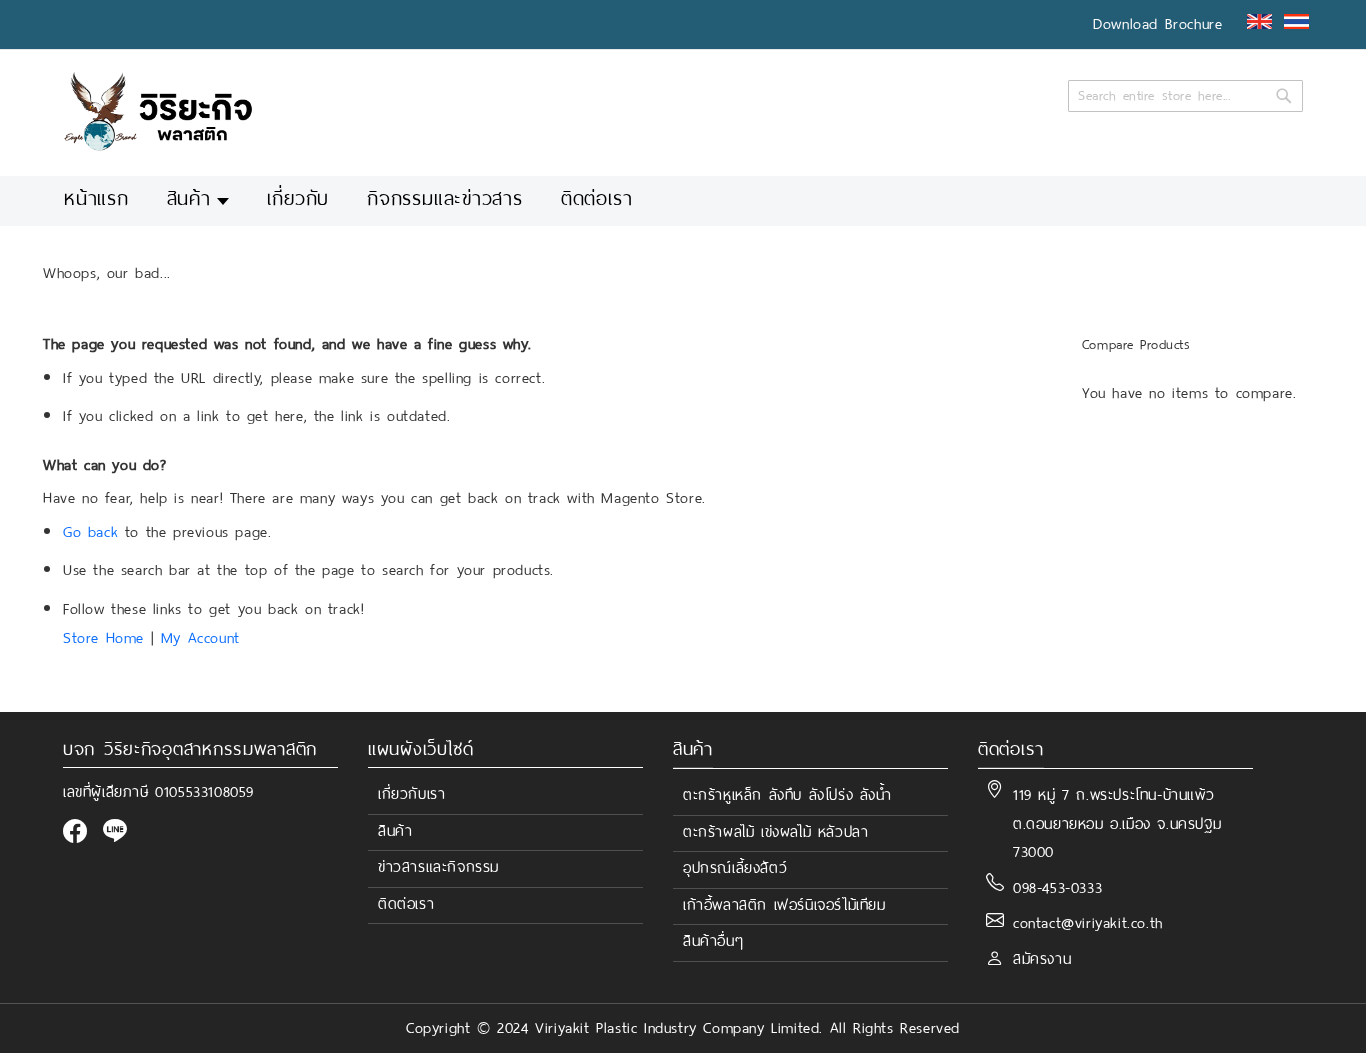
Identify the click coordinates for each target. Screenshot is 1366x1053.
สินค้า (189, 199)
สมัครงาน (1042, 959)
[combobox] (1185, 96)
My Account (200, 638)
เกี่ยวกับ (298, 199)
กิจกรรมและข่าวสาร (445, 199)
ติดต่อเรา (596, 199)
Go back (90, 532)
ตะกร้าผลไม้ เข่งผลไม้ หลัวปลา (775, 832)
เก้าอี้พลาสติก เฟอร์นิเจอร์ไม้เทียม (784, 905)
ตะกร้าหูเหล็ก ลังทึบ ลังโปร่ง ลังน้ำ (787, 795)
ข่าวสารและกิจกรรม (438, 867)
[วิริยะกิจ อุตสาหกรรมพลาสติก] (158, 111)
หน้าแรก (96, 199)
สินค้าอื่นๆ (713, 941)
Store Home (103, 638)
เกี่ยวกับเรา (411, 794)
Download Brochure (1157, 24)
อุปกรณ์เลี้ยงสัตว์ (735, 868)
